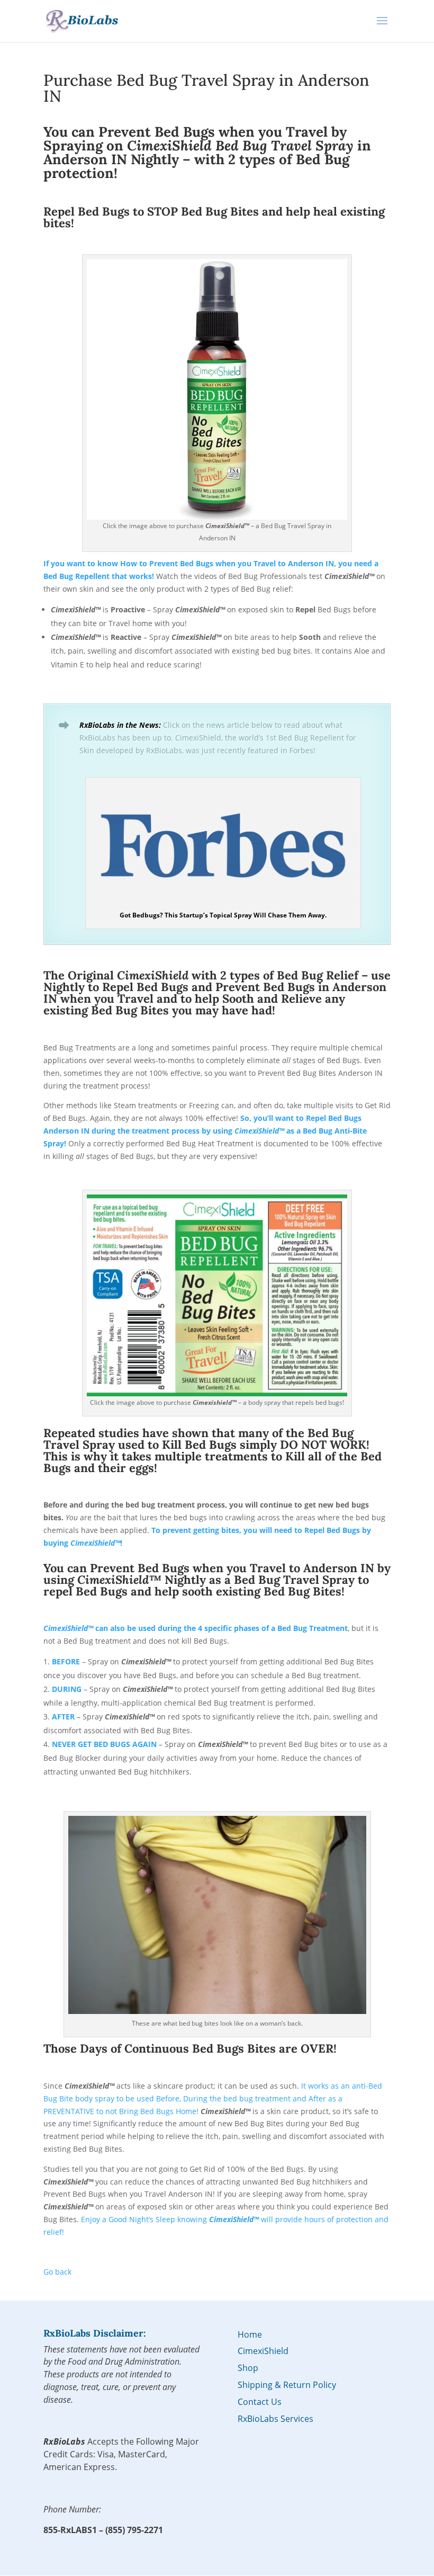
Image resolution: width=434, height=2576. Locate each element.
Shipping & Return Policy (287, 2385)
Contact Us (260, 2402)
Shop (248, 2368)
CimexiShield (263, 2351)
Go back (57, 2272)
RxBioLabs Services (275, 2419)
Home (250, 2334)
